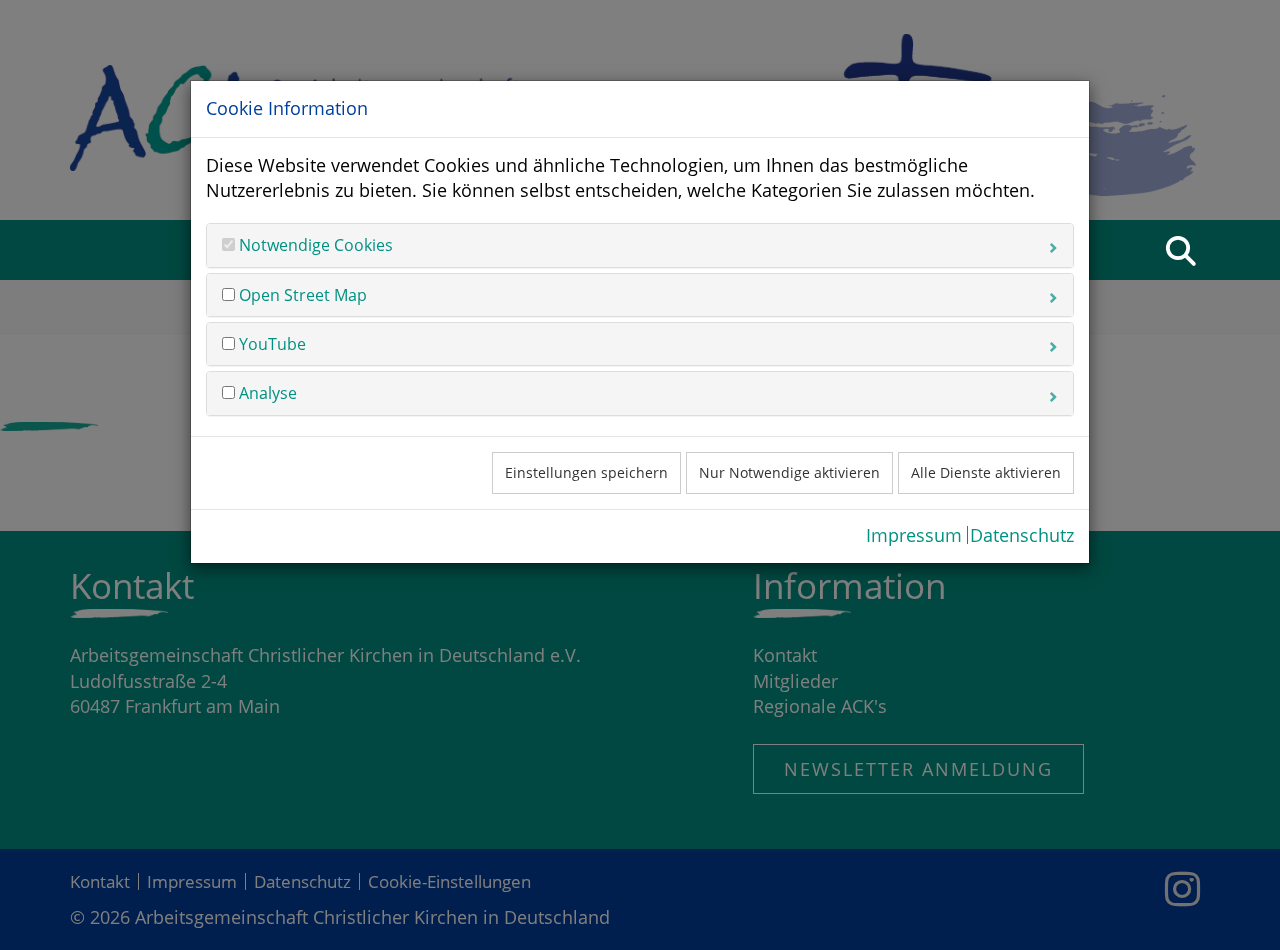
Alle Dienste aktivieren (986, 472)
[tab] (640, 245)
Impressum (914, 535)
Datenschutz (1022, 535)
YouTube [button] (270, 344)
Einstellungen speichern (586, 472)
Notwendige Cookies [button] (314, 245)
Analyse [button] (266, 393)
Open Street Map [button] (301, 295)
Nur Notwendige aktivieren (789, 472)
